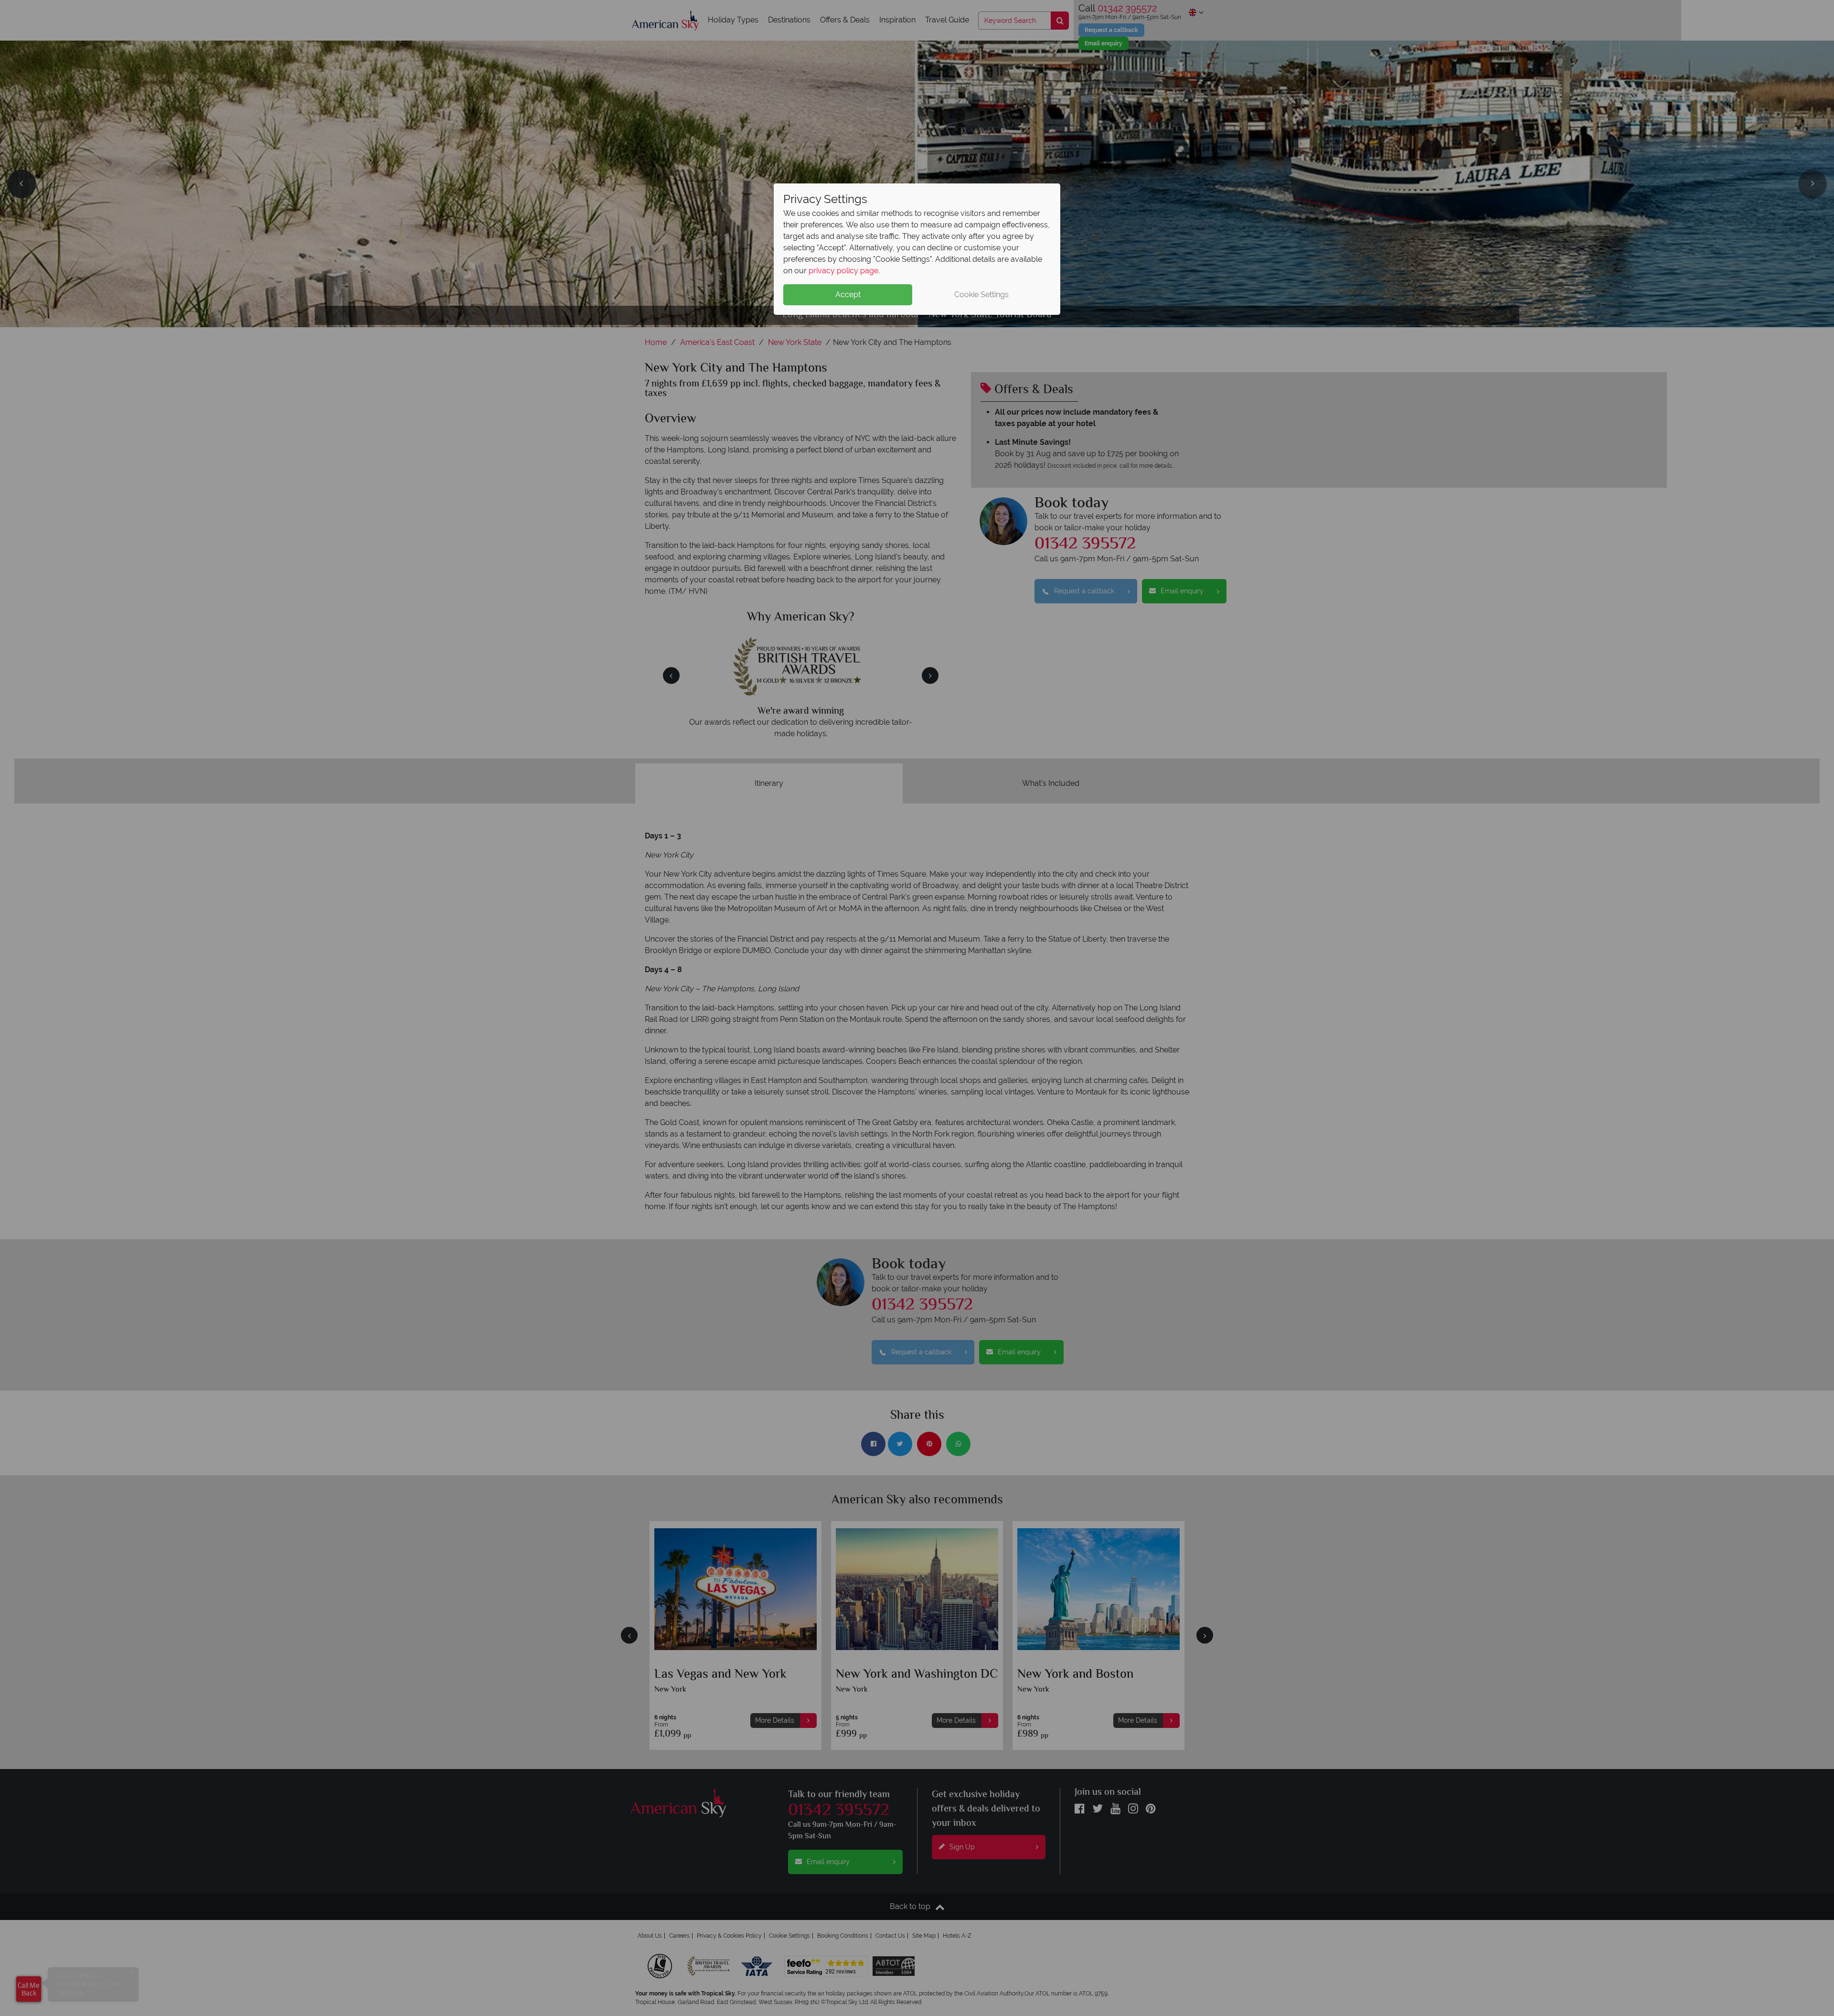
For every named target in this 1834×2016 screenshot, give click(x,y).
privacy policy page (843, 271)
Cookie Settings (981, 295)
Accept (848, 295)
